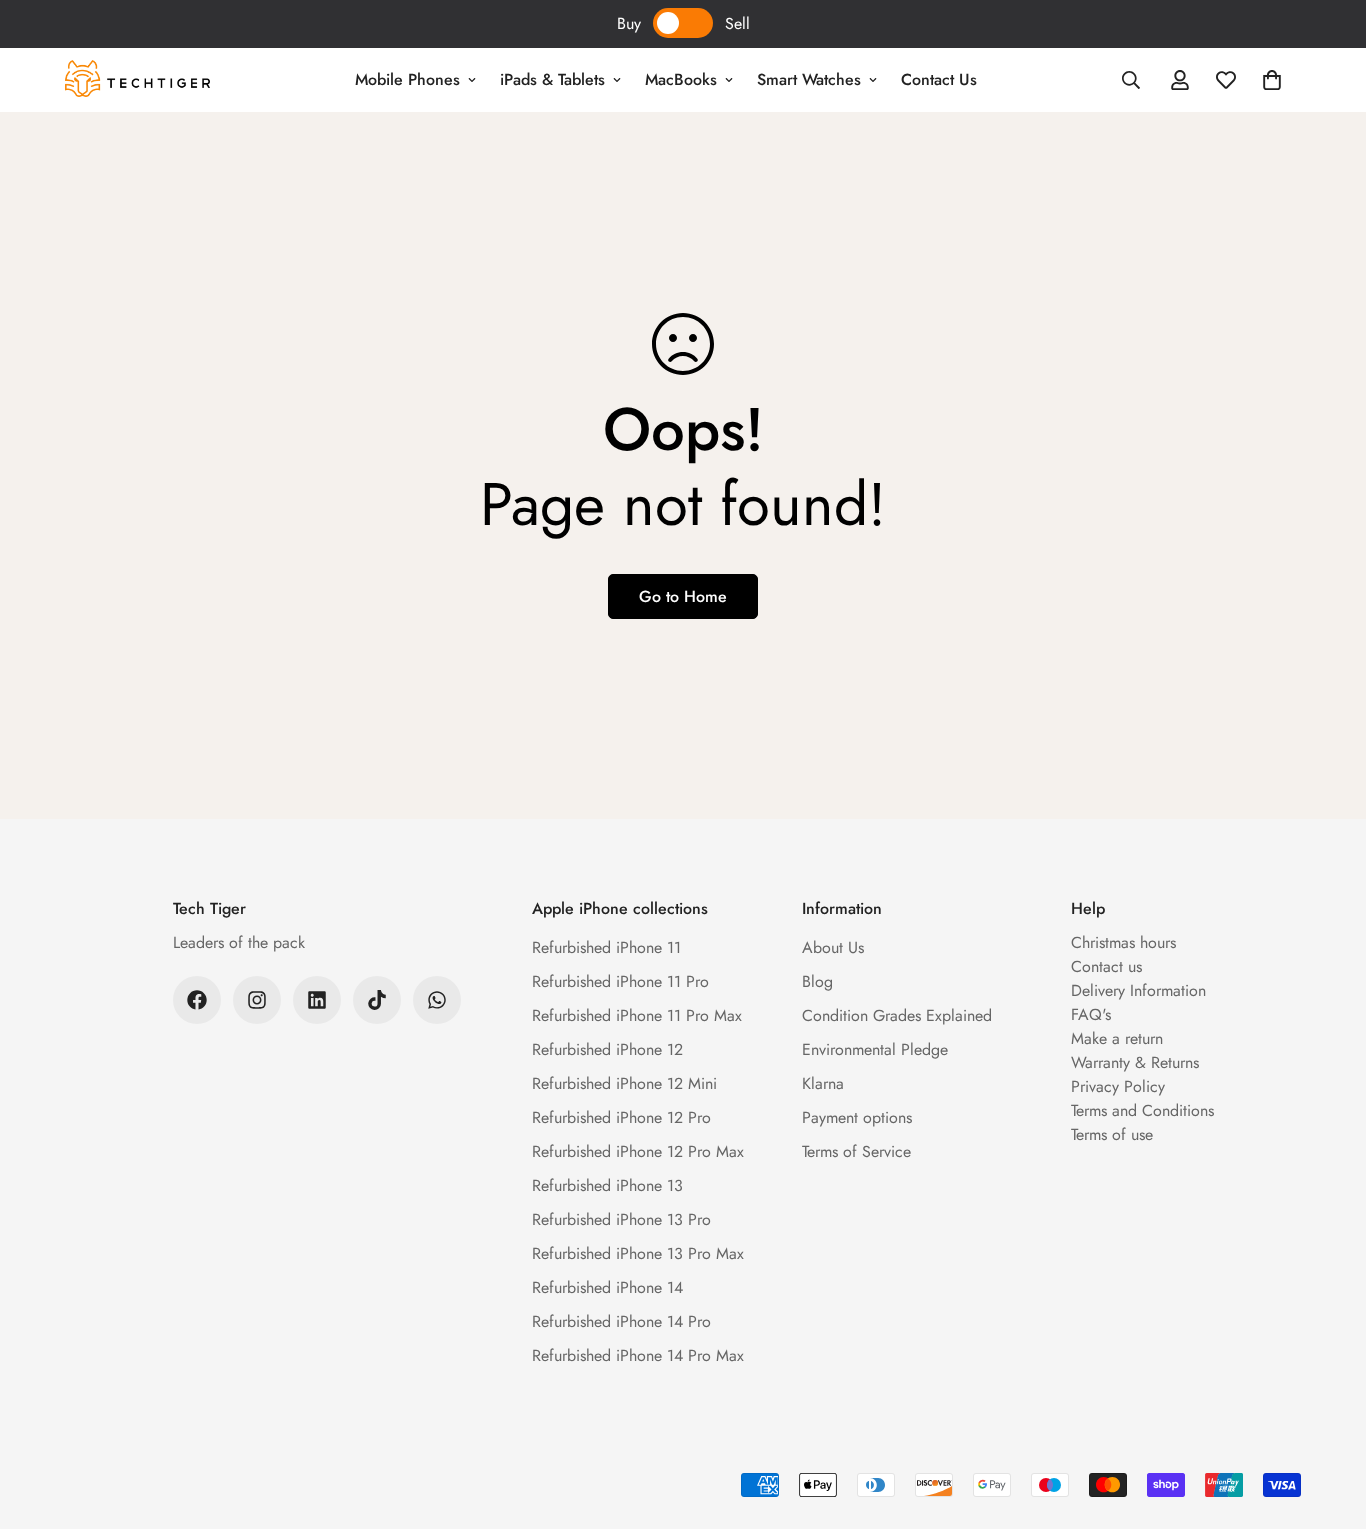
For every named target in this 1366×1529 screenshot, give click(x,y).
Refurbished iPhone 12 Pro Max (638, 1151)
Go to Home (683, 596)
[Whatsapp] (437, 1000)
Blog (817, 981)
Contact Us (939, 79)
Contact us (1106, 966)
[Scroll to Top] (1327, 1420)
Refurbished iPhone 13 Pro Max (638, 1253)
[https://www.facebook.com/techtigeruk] (197, 1000)
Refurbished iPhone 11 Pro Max (637, 1015)
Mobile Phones (407, 79)
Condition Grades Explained (897, 1015)
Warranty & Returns (1135, 1062)
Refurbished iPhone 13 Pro (621, 1219)
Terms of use (1112, 1134)
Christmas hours (1123, 942)
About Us (833, 947)
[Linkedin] (317, 1000)
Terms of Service (856, 1151)
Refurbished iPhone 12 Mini (624, 1083)
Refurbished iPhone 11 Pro (620, 981)
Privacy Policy (1118, 1086)
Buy (629, 23)
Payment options (857, 1117)
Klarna (823, 1083)
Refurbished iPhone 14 (607, 1287)
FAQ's (1091, 1014)
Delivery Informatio (1134, 990)
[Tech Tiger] (137, 80)
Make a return (1117, 1038)
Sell (737, 23)
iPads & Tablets (552, 79)
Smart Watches (809, 79)
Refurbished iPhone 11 (606, 947)
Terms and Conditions (1142, 1110)
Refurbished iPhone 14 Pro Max (638, 1355)
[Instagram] (257, 1000)
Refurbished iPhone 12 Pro (621, 1117)
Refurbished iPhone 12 (607, 1049)
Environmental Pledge (875, 1049)
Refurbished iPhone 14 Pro (621, 1321)
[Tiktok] (377, 1000)
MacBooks (681, 79)
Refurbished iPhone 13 (607, 1185)
